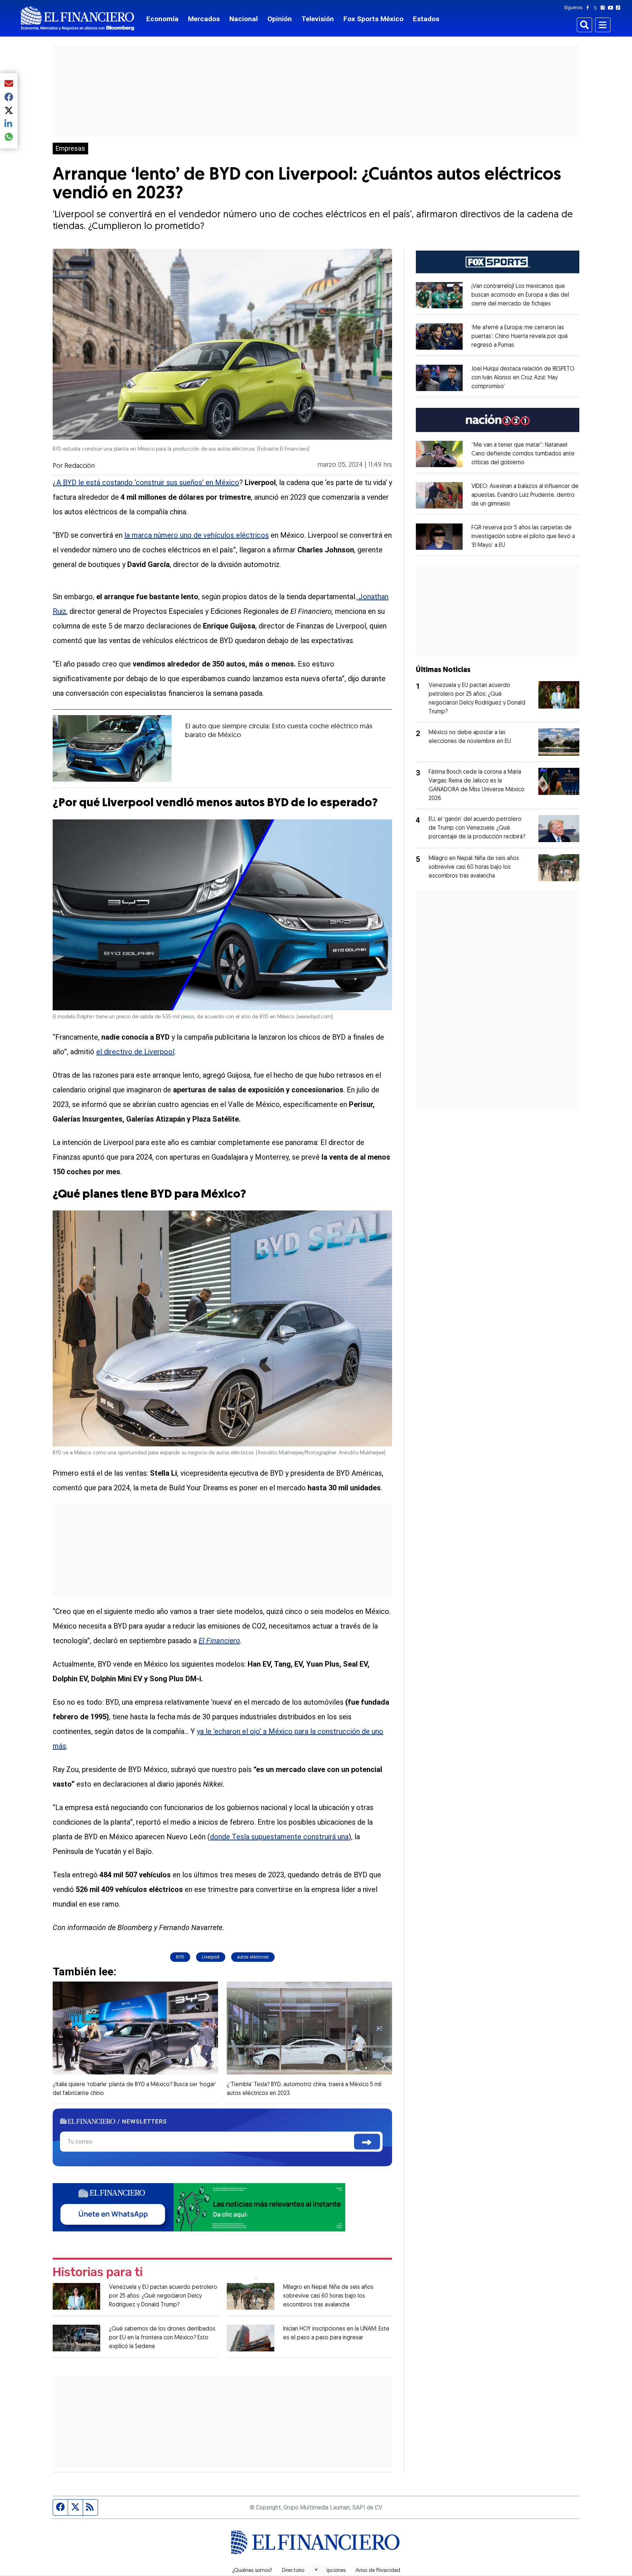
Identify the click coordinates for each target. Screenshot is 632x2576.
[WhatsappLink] (199, 2207)
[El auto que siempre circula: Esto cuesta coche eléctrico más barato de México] (112, 748)
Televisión (318, 19)
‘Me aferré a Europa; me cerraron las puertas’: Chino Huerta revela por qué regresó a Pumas (520, 337)
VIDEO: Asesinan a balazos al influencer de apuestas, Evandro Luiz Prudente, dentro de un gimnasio (525, 495)
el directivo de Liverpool (135, 1052)
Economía (162, 19)
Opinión (280, 19)
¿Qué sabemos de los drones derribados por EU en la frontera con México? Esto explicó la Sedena (162, 2338)
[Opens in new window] (439, 295)
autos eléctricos (253, 1957)
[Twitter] (597, 8)
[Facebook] (589, 8)
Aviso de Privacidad (378, 2571)
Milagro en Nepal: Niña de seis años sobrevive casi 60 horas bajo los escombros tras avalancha (328, 2296)
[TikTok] (620, 8)
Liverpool (211, 1957)
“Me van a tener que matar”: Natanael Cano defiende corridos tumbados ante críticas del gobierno (523, 454)
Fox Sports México (373, 19)
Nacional (244, 19)
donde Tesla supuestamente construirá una (279, 1837)
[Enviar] (367, 2142)
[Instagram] (604, 8)
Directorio (293, 2571)
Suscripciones (330, 2571)
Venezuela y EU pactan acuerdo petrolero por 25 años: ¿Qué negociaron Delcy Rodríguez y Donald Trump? (163, 2296)
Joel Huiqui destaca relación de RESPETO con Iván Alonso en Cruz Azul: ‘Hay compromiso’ (523, 378)
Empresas (70, 149)
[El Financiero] (78, 18)
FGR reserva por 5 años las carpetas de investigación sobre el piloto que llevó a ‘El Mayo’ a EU (523, 537)
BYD (180, 1957)
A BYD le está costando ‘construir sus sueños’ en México (148, 482)
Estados (426, 19)
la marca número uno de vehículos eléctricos (197, 535)
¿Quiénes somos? (252, 2571)
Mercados (204, 19)
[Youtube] (612, 8)
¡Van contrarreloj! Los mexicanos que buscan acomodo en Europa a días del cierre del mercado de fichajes (520, 295)
